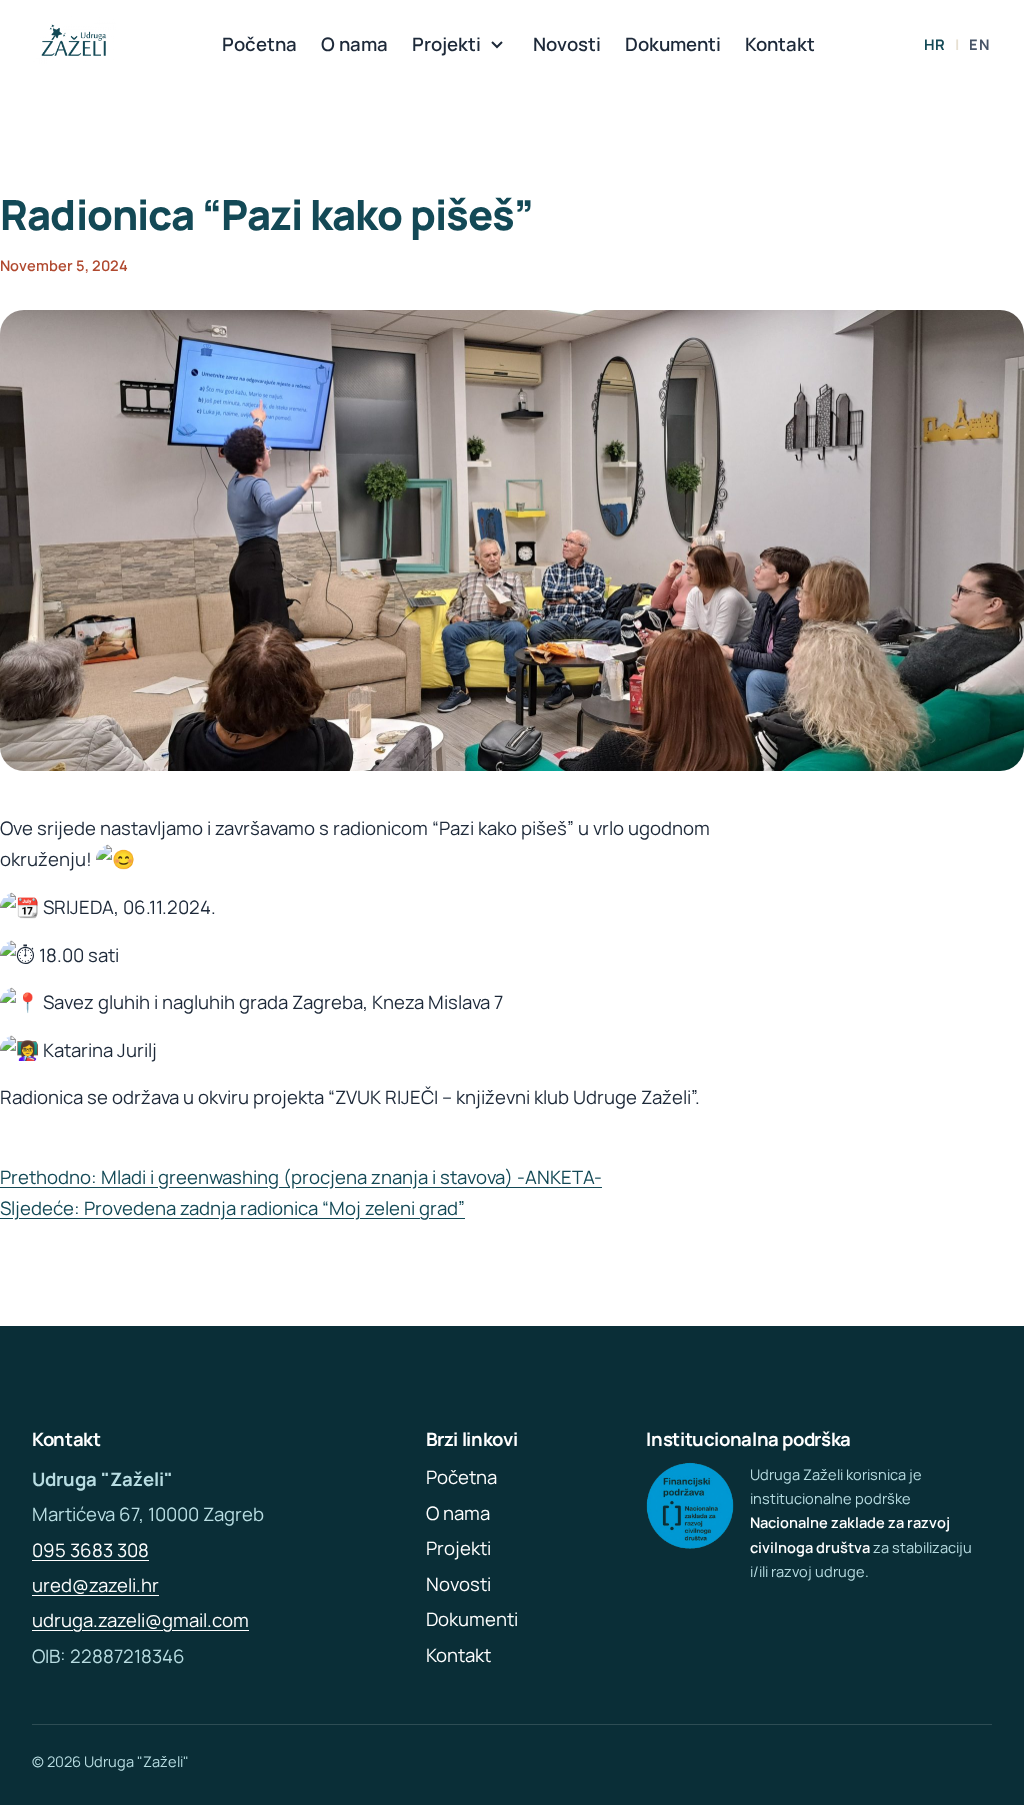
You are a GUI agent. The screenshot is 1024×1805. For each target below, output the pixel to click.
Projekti (446, 44)
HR (935, 44)
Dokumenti (673, 44)
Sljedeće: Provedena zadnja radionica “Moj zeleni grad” (232, 1208)
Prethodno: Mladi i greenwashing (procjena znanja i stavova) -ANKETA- (301, 1177)
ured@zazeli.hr (95, 1585)
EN (979, 44)
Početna (259, 44)
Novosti (567, 44)
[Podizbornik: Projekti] (497, 45)
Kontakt (780, 44)
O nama (354, 44)
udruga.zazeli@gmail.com (140, 1620)
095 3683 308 (90, 1550)
